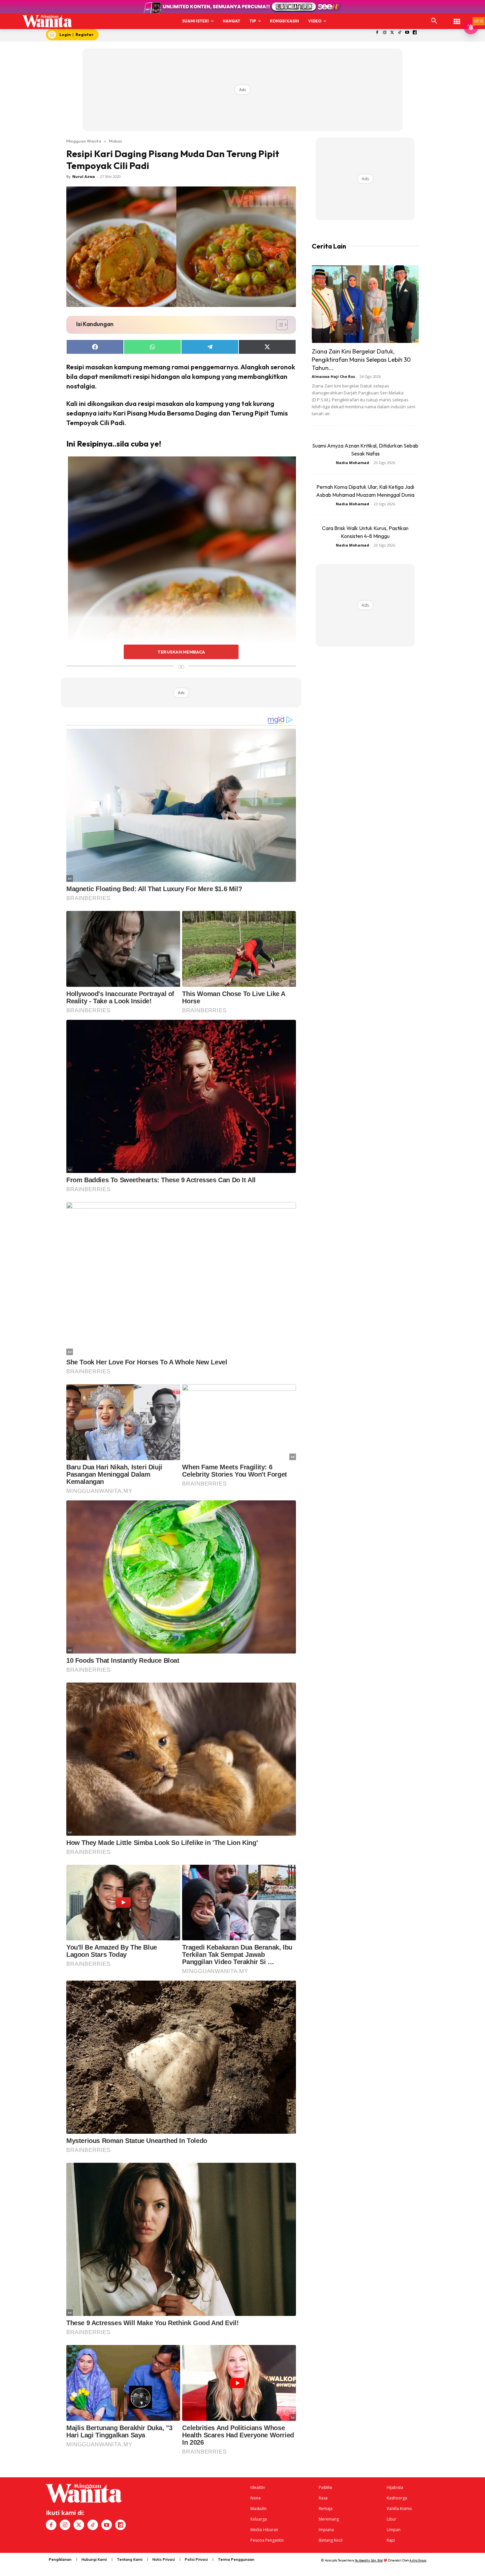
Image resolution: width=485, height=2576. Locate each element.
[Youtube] (407, 33)
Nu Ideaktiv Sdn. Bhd (369, 2560)
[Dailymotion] (415, 33)
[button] (434, 21)
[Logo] (47, 21)
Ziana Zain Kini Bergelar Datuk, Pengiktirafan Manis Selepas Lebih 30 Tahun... (361, 360)
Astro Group (418, 2560)
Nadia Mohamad (353, 463)
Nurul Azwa (84, 176)
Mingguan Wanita (84, 141)
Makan (115, 141)
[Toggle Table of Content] (279, 325)
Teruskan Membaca (181, 652)
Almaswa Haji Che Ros (333, 376)
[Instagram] (385, 33)
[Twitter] (392, 33)
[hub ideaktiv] (457, 18)
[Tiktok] (400, 33)
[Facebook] (377, 33)
